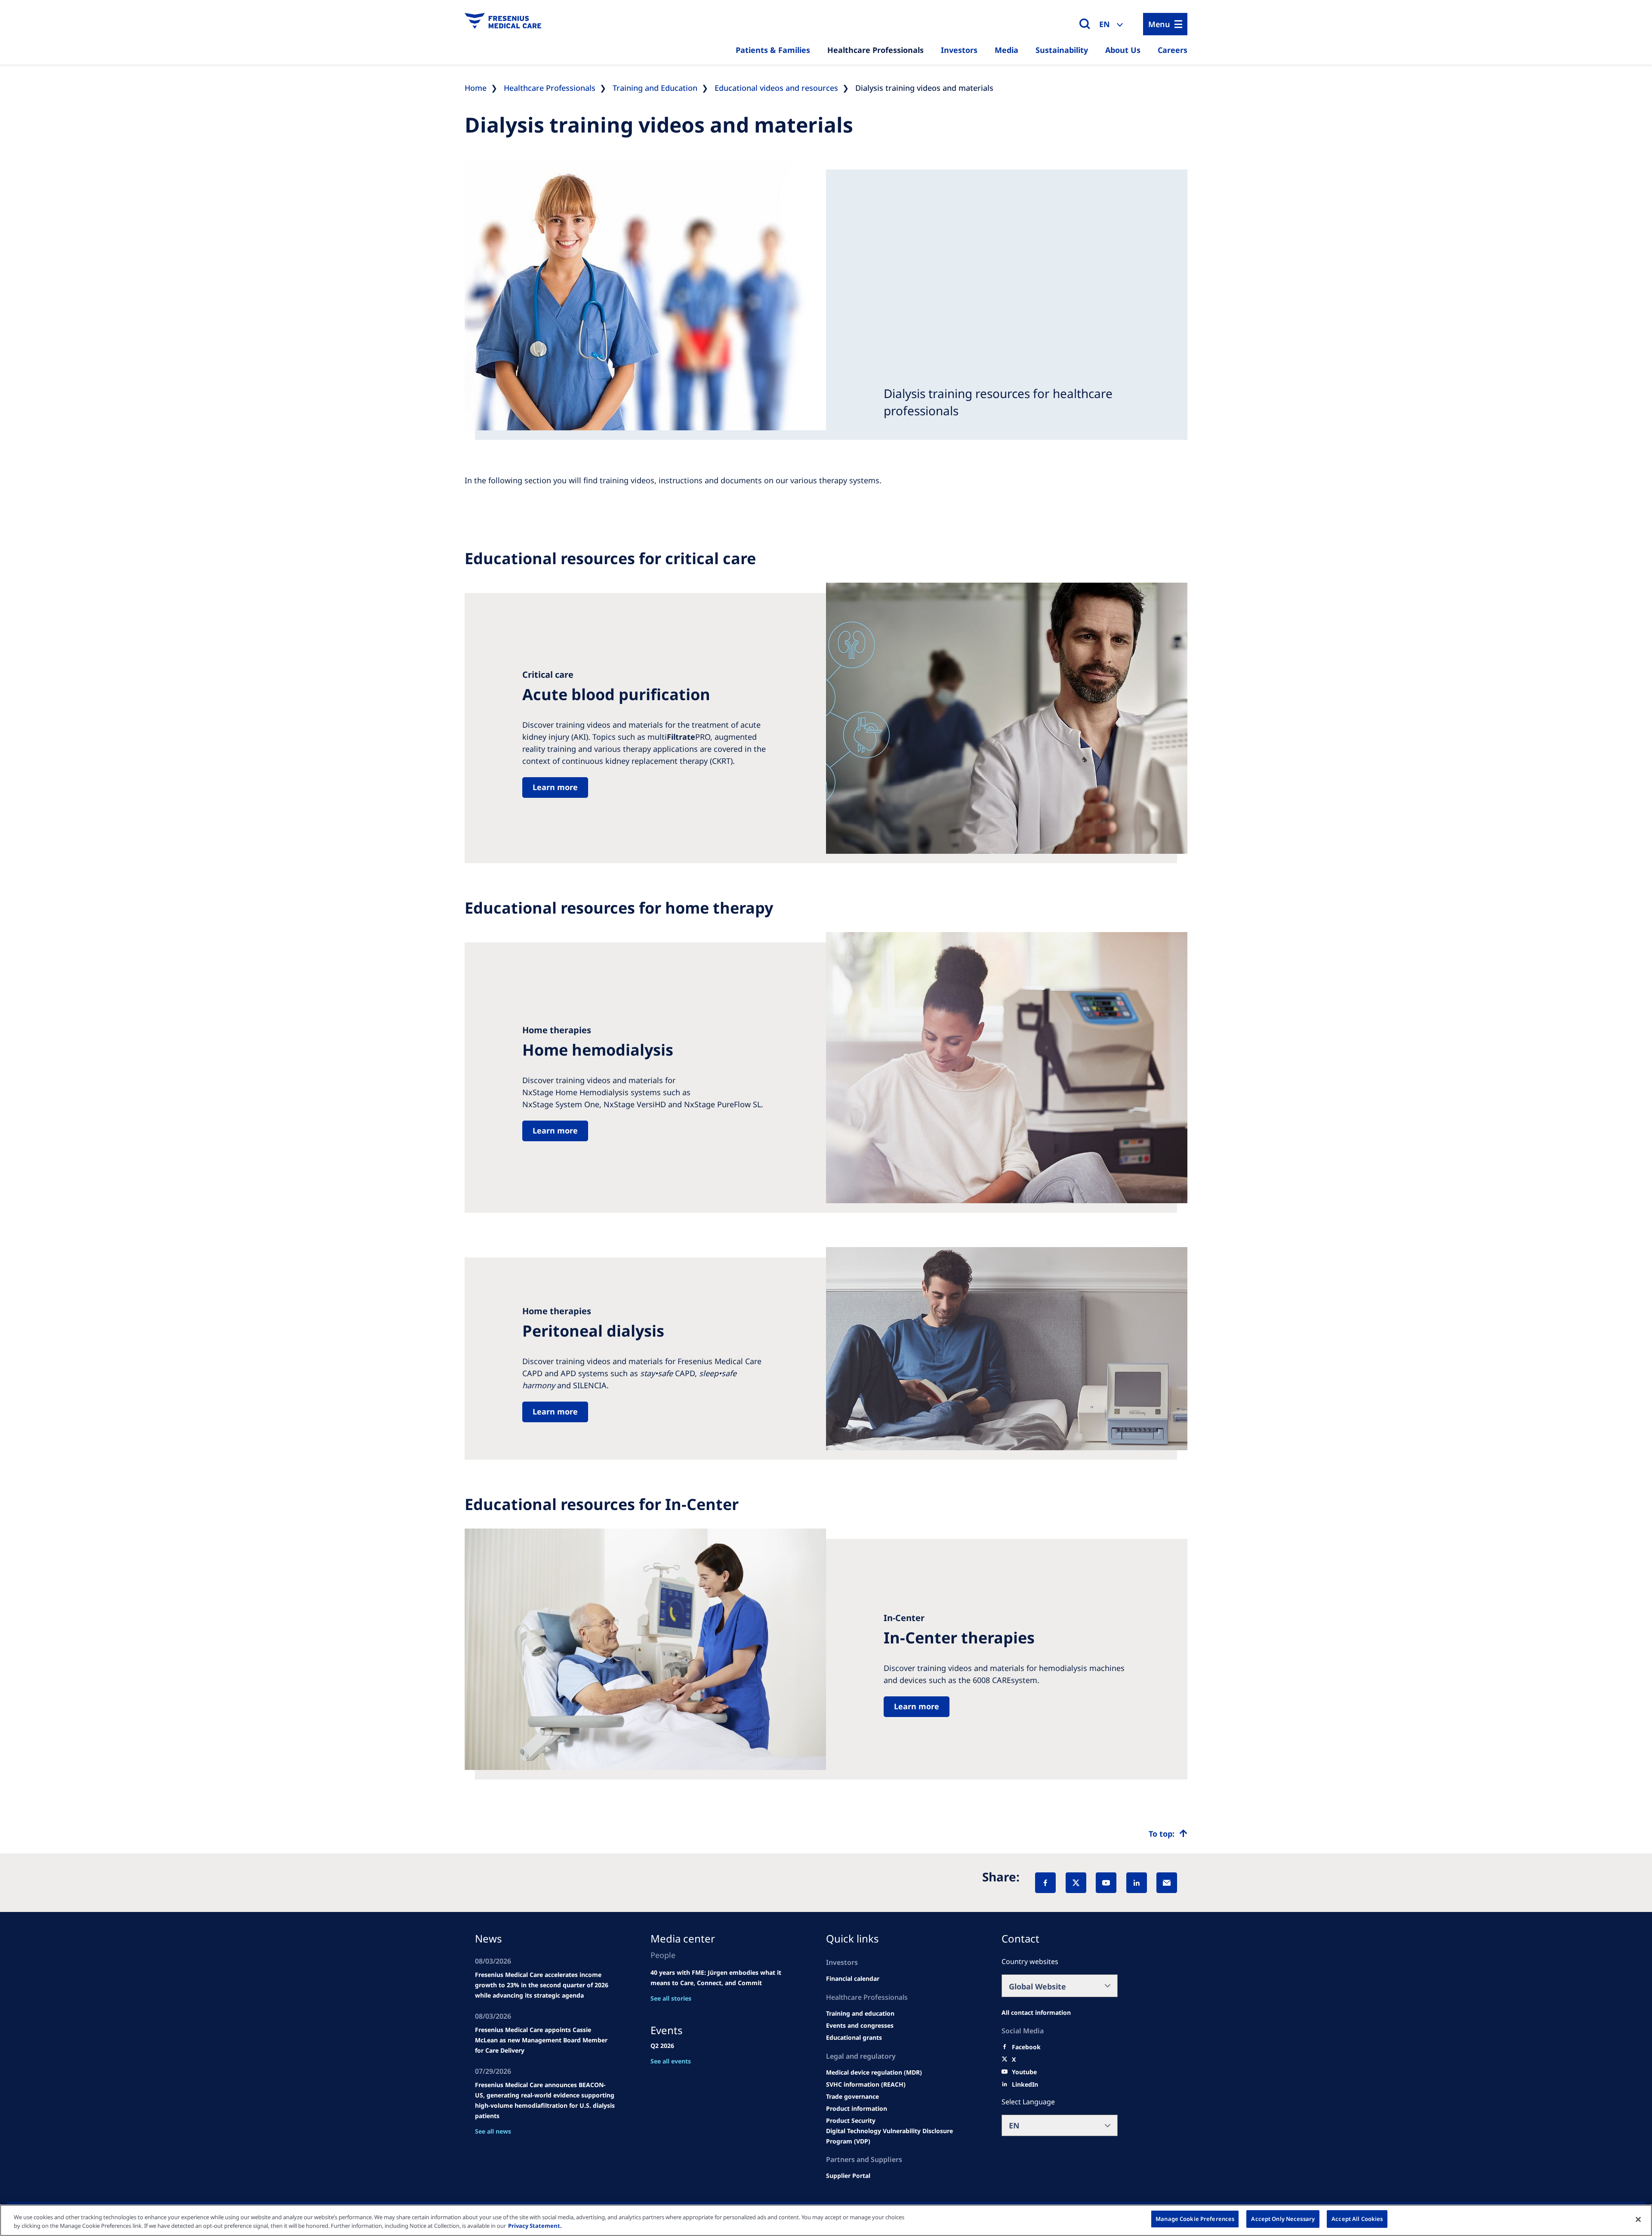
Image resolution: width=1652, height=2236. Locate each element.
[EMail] (1167, 1883)
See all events (671, 2061)
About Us (1123, 50)
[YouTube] (1106, 1883)
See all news (493, 2131)
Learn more (555, 787)
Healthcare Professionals (875, 50)
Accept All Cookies (1357, 2219)
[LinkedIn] (1137, 1883)
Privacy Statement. (535, 2226)
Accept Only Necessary (1283, 2219)
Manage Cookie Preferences (1195, 2219)
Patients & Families (773, 50)
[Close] (1638, 2219)
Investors (959, 50)
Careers (1173, 50)
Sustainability (1062, 50)
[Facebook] (1045, 1883)
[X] (1076, 1883)
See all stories (671, 1998)
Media (1006, 50)
